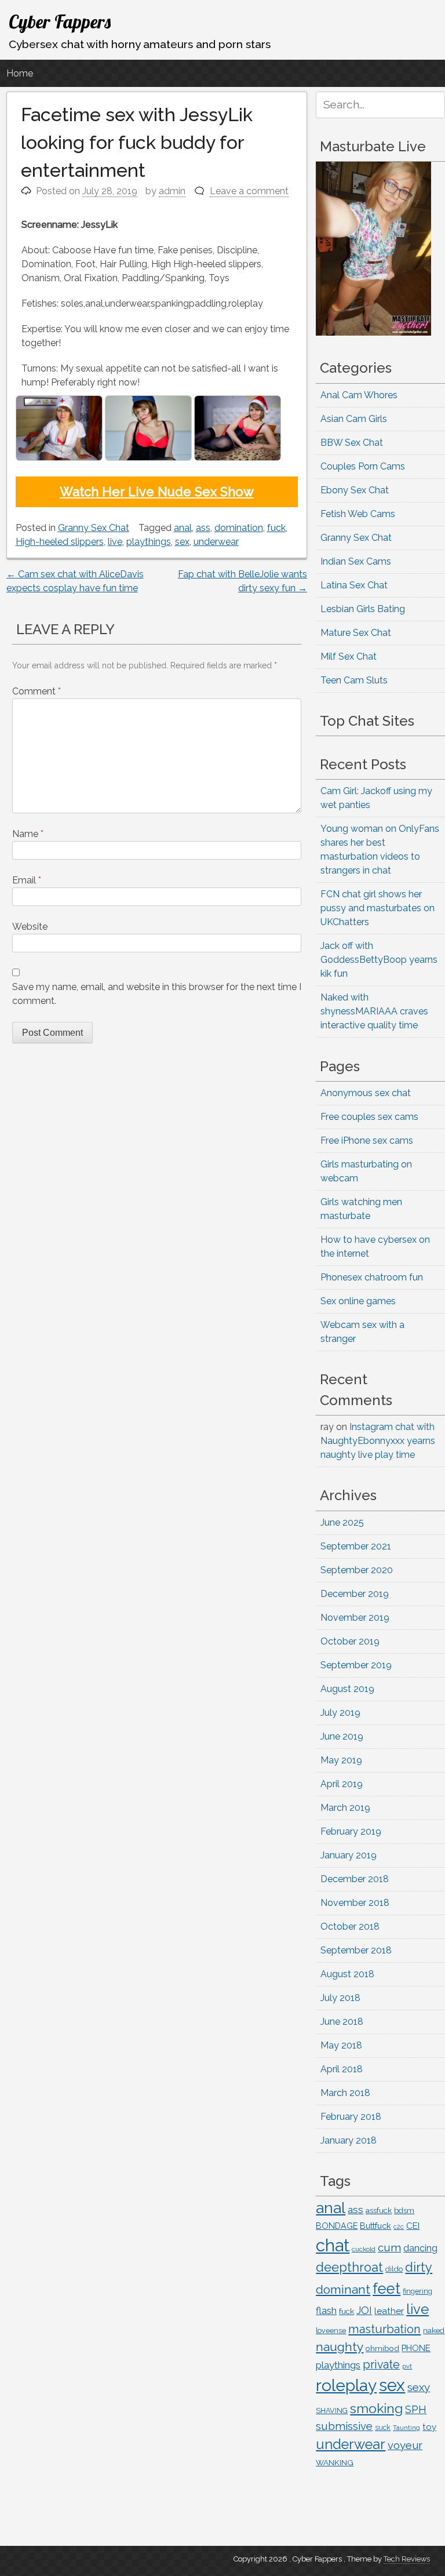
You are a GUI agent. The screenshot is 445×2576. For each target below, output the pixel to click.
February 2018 (351, 2117)
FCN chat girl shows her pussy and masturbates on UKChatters (377, 908)
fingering (417, 2291)
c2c (399, 2226)
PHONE (416, 2348)
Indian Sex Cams (356, 561)
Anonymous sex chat (366, 1093)
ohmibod (382, 2348)
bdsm (404, 2211)
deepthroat (349, 2267)
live (115, 542)
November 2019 (355, 1618)
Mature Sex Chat (356, 633)
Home (20, 73)
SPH (416, 2409)
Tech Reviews (407, 2559)
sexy (419, 2387)
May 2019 (341, 1760)
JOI (364, 2310)
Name (28, 834)
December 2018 (355, 1879)
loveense (331, 2331)
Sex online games (358, 1301)
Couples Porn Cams (363, 466)
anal (183, 528)
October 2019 (350, 1641)
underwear (216, 542)
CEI (413, 2226)
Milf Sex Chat (349, 656)
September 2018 (356, 1950)
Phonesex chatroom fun (372, 1277)
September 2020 (357, 1570)
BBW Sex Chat (352, 443)
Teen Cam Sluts (354, 680)
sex (182, 542)
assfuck (379, 2210)
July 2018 (340, 1998)
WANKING (335, 2462)
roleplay (346, 2386)
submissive (344, 2426)
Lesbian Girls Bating (363, 609)
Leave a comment (249, 191)
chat (333, 2245)
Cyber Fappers (60, 21)
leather (389, 2311)
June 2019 (342, 1736)
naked (434, 2331)
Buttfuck (375, 2226)
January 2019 (349, 1855)
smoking (376, 2408)
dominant (343, 2289)
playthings (149, 542)
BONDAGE (337, 2226)
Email (27, 880)
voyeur (405, 2445)
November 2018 (355, 1903)
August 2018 (347, 1974)
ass (203, 528)
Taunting (406, 2428)
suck (383, 2428)
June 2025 (342, 1522)
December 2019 (355, 1594)
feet (386, 2288)
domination (239, 528)
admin (172, 191)
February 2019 (351, 1831)
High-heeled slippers (60, 542)
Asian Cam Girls (354, 419)
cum (389, 2247)
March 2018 (345, 2093)
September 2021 (356, 1546)
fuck (276, 528)
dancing (420, 2248)
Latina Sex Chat (354, 585)
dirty (419, 2267)
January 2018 (349, 2140)
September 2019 (356, 1665)
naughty (340, 2347)
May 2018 (341, 2045)
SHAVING (332, 2411)
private (381, 2365)
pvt (407, 2366)
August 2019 (347, 1689)
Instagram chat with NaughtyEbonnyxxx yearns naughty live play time (378, 1441)
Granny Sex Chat (94, 528)
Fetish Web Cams (358, 514)
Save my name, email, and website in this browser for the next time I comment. (157, 994)
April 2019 (342, 1784)
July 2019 (340, 1713)
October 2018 (350, 1926)
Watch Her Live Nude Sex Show (157, 492)
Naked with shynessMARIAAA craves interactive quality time (374, 1011)
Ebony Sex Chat (355, 490)
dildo (394, 2269)
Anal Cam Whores (359, 395)
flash (326, 2311)
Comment (37, 691)
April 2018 (342, 2069)
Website (30, 927)
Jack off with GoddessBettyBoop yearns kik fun (379, 960)
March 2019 (345, 1808)
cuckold (364, 2249)
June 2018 (342, 2022)
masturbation (384, 2329)
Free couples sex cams (369, 1117)
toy (429, 2427)
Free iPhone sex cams (367, 1140)
